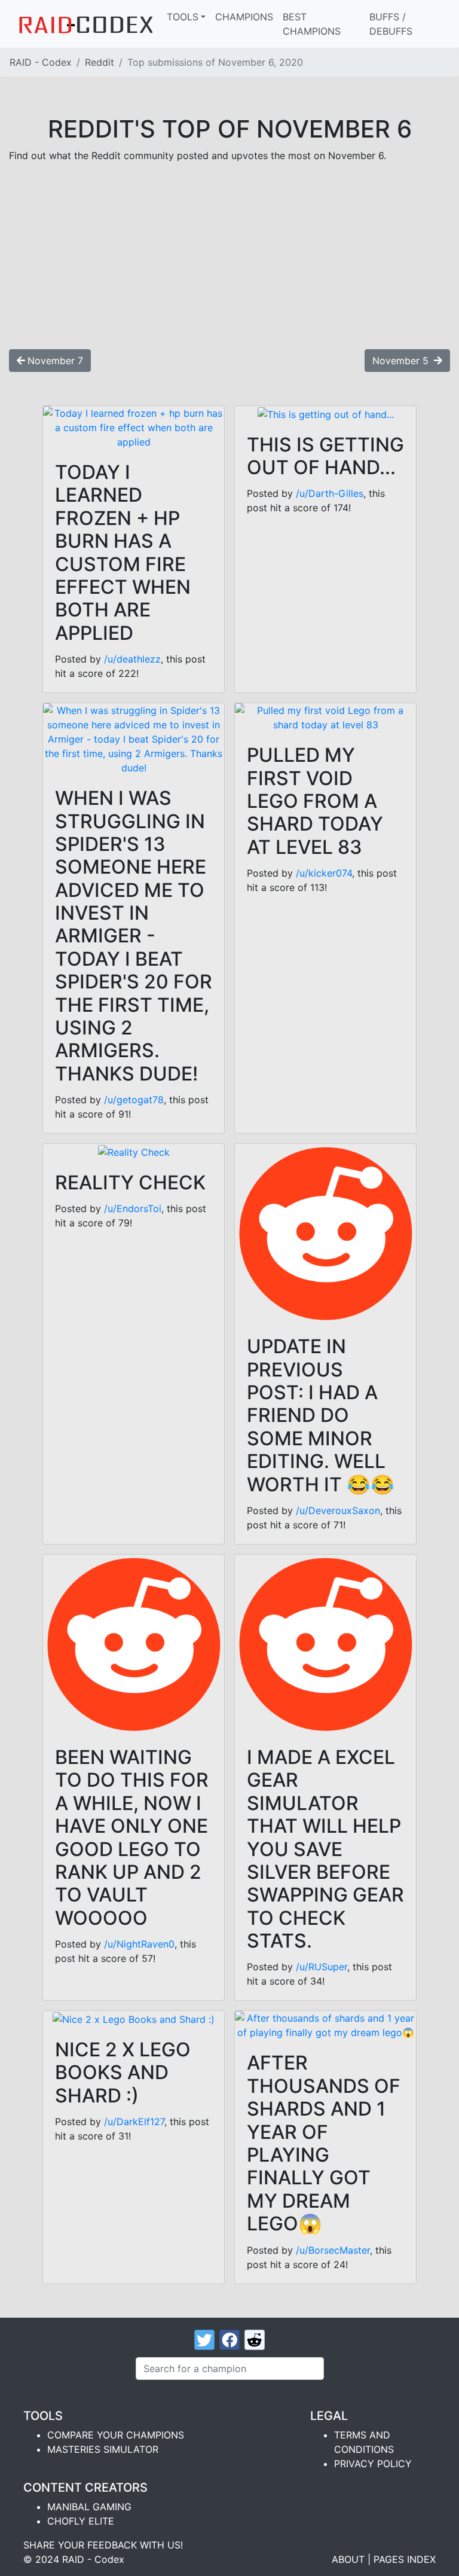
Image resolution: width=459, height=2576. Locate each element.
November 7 (55, 361)
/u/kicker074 (324, 873)
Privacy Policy (373, 2464)
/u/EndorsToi (133, 1208)
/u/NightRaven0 (139, 1944)
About (348, 2559)
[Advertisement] (229, 256)
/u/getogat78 (134, 1100)
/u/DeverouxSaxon (338, 1510)
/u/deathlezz (132, 659)
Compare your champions (116, 2435)
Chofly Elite (81, 2521)
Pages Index (405, 2559)
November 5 (402, 361)
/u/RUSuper (322, 1967)
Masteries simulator (103, 2449)
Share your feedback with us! (103, 2545)
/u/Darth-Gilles (330, 493)
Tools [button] (183, 17)
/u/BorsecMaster (333, 2250)
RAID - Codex (41, 62)
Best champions (312, 24)
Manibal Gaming (89, 2507)
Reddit (100, 62)
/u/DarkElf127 (134, 2122)
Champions (244, 17)
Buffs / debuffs (391, 24)
